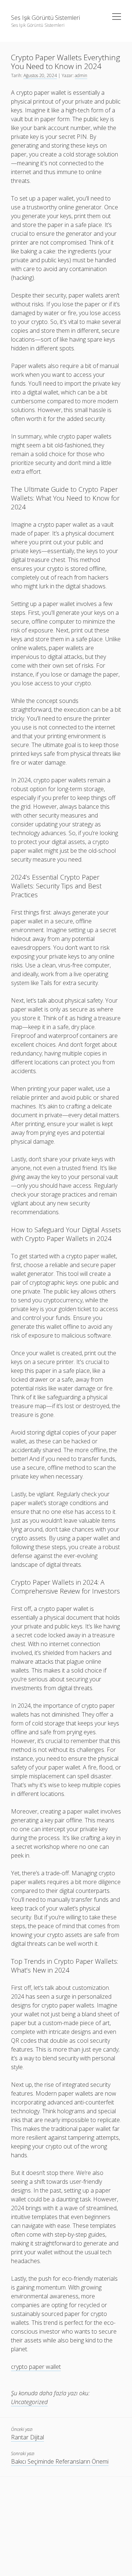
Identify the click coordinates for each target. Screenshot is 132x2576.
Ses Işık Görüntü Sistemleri (45, 18)
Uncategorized (29, 2402)
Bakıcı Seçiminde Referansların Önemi (60, 2461)
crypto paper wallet (36, 2367)
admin (81, 75)
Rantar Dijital (27, 2437)
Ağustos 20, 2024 (40, 75)
